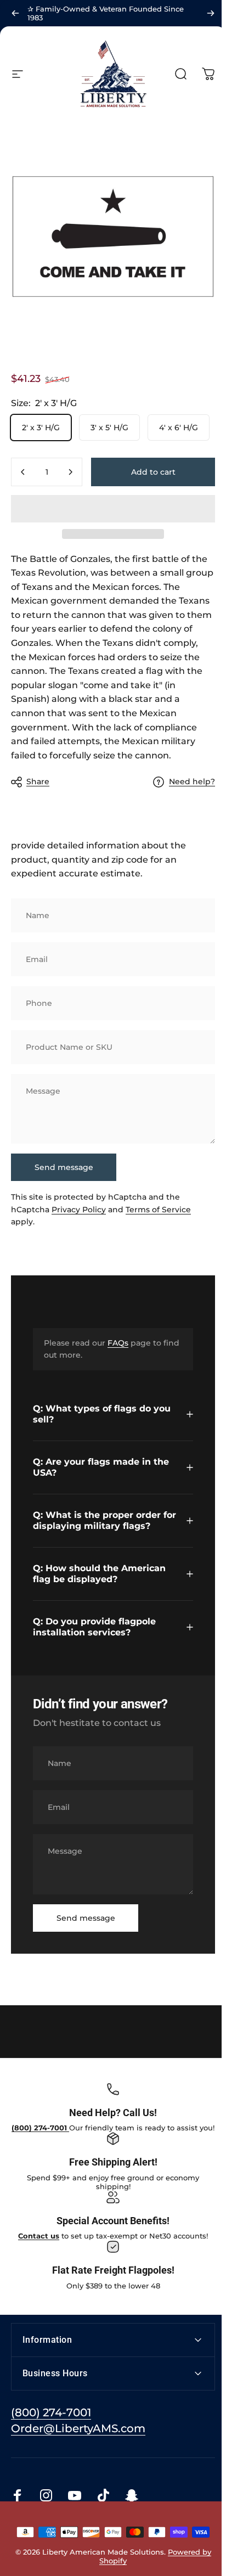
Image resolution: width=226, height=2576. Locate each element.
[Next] (211, 13)
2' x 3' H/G (41, 428)
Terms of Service (158, 1209)
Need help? (192, 782)
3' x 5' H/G (109, 428)
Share (38, 781)
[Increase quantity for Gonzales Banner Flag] (70, 472)
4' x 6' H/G (179, 428)
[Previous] (15, 13)
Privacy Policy (79, 1209)
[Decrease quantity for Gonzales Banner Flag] (23, 472)
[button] (113, 509)
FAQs (118, 1343)
